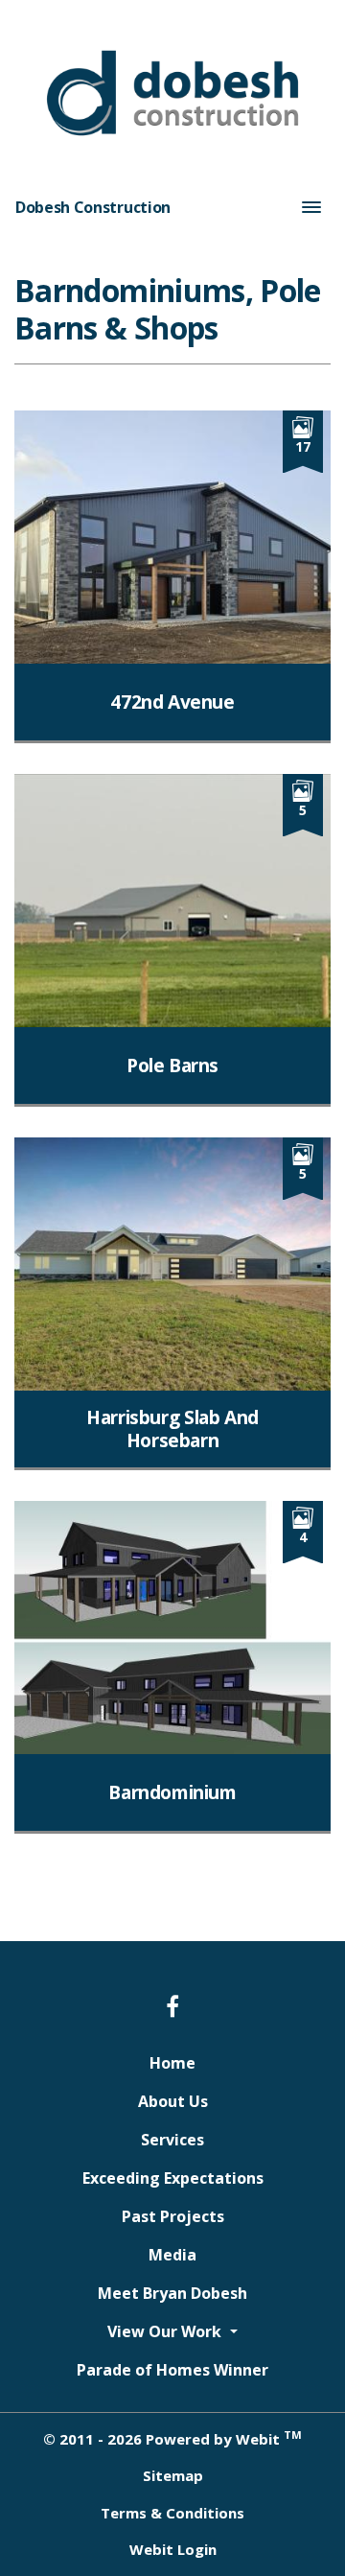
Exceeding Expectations (173, 2178)
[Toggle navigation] (311, 207)
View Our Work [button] (166, 2331)
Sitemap (173, 2475)
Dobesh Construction (93, 207)
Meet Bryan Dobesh (172, 2293)
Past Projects (173, 2216)
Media (172, 2255)
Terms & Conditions (172, 2513)
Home (172, 2063)
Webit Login (173, 2549)
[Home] (172, 93)
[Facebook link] (172, 2008)
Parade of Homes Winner (172, 2370)
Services (172, 2140)
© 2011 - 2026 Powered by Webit (172, 2438)
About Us (173, 2101)
